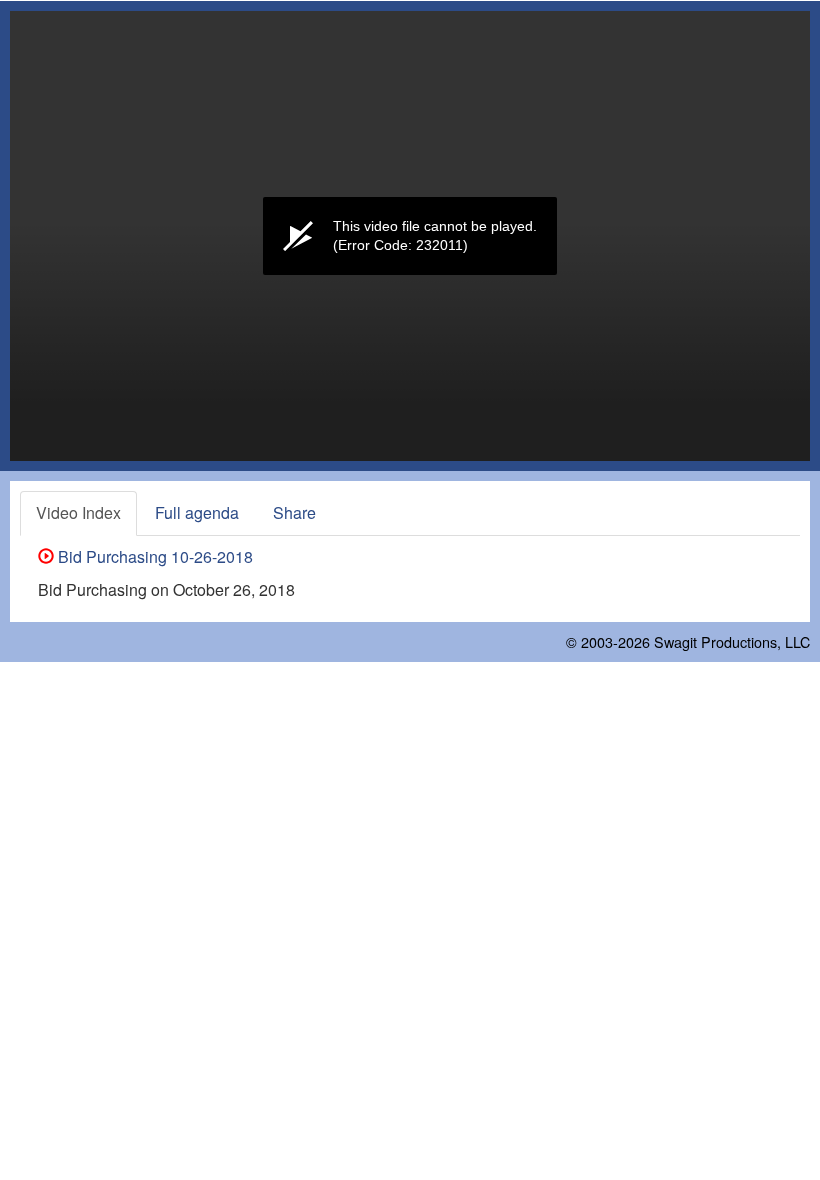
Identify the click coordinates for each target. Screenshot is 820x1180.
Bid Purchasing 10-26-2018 (153, 556)
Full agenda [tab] (197, 512)
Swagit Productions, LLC (732, 641)
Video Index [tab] (78, 512)
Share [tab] (294, 512)
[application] (410, 236)
